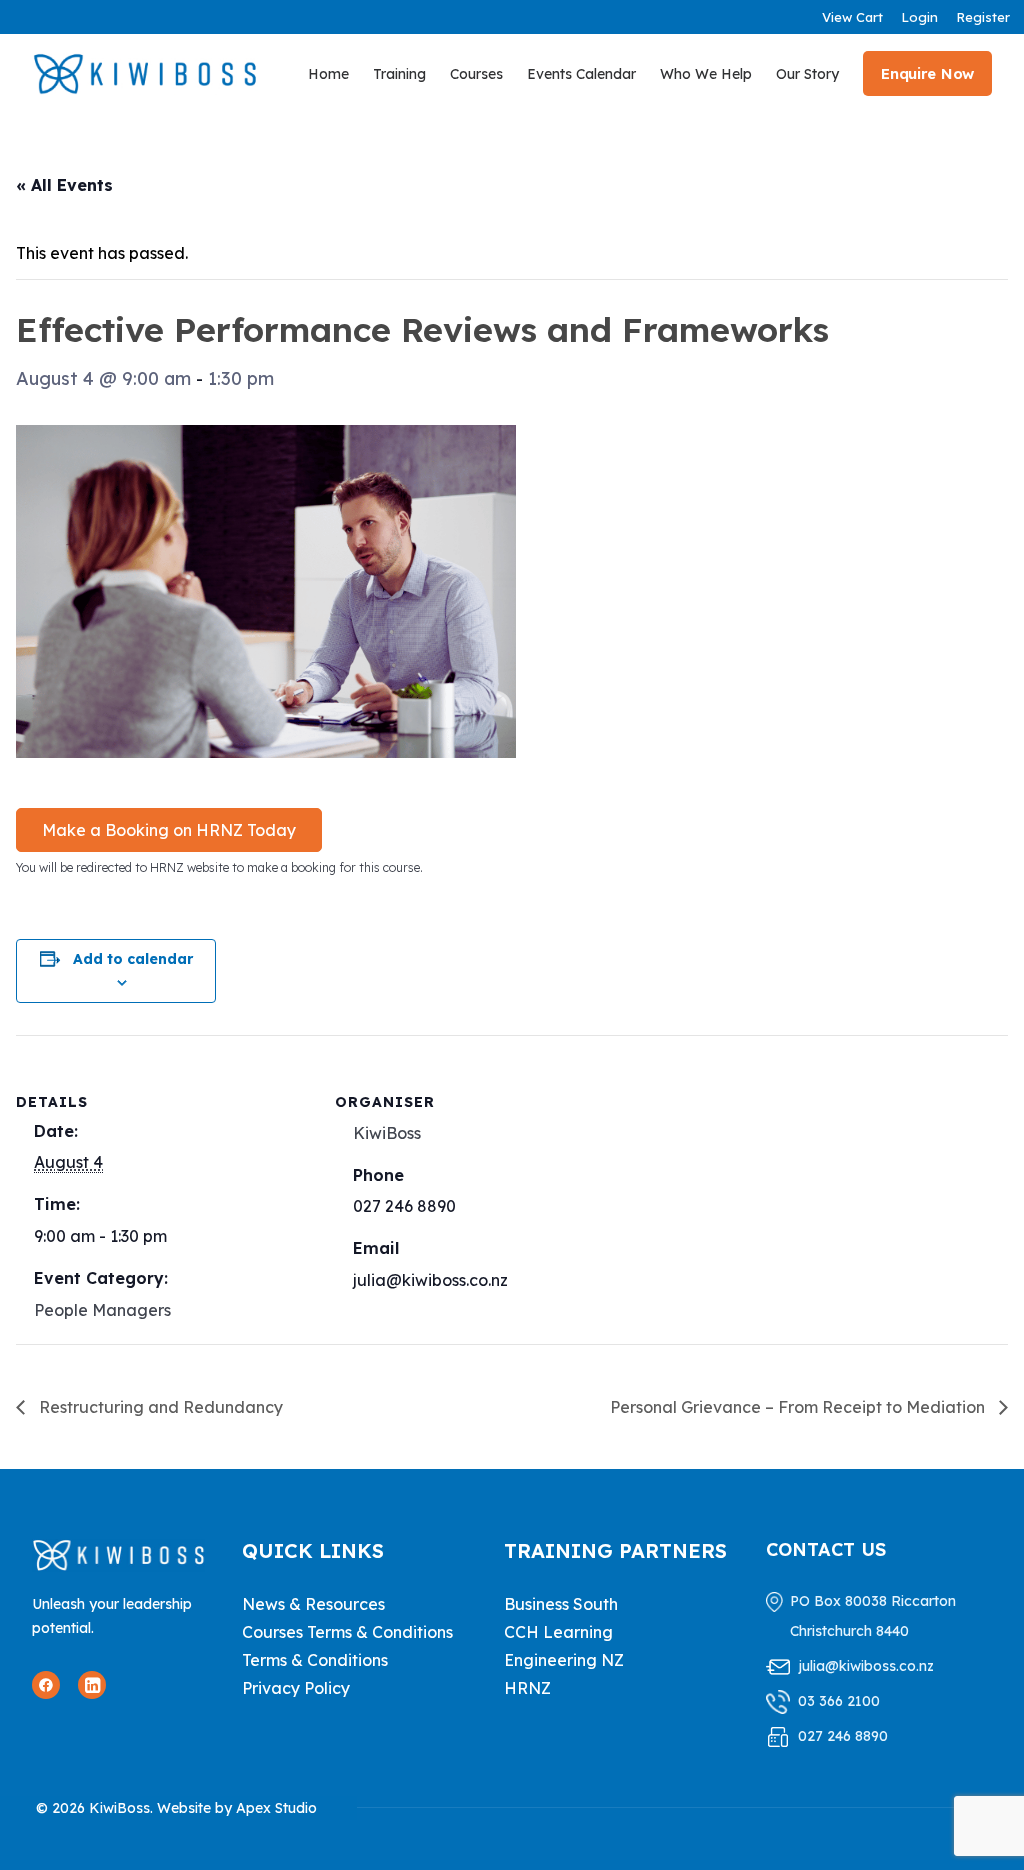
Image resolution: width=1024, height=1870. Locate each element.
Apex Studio (276, 1808)
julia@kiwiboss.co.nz (866, 1666)
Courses (476, 74)
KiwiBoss (387, 1133)
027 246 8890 (843, 1736)
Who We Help (706, 74)
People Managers (102, 1310)
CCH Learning (558, 1632)
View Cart (852, 17)
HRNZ (527, 1688)
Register (983, 17)
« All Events (64, 185)
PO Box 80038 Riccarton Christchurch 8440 (873, 1616)
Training (399, 74)
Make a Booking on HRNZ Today (169, 830)
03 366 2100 (839, 1701)
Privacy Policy (296, 1688)
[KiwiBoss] (145, 73)
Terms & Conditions (315, 1660)
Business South (561, 1604)
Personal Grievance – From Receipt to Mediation (799, 1407)
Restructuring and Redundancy (159, 1407)
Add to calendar (133, 959)
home (328, 74)
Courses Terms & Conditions (347, 1632)
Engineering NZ (564, 1660)
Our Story (807, 74)
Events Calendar (581, 74)
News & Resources (313, 1604)
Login (919, 17)
